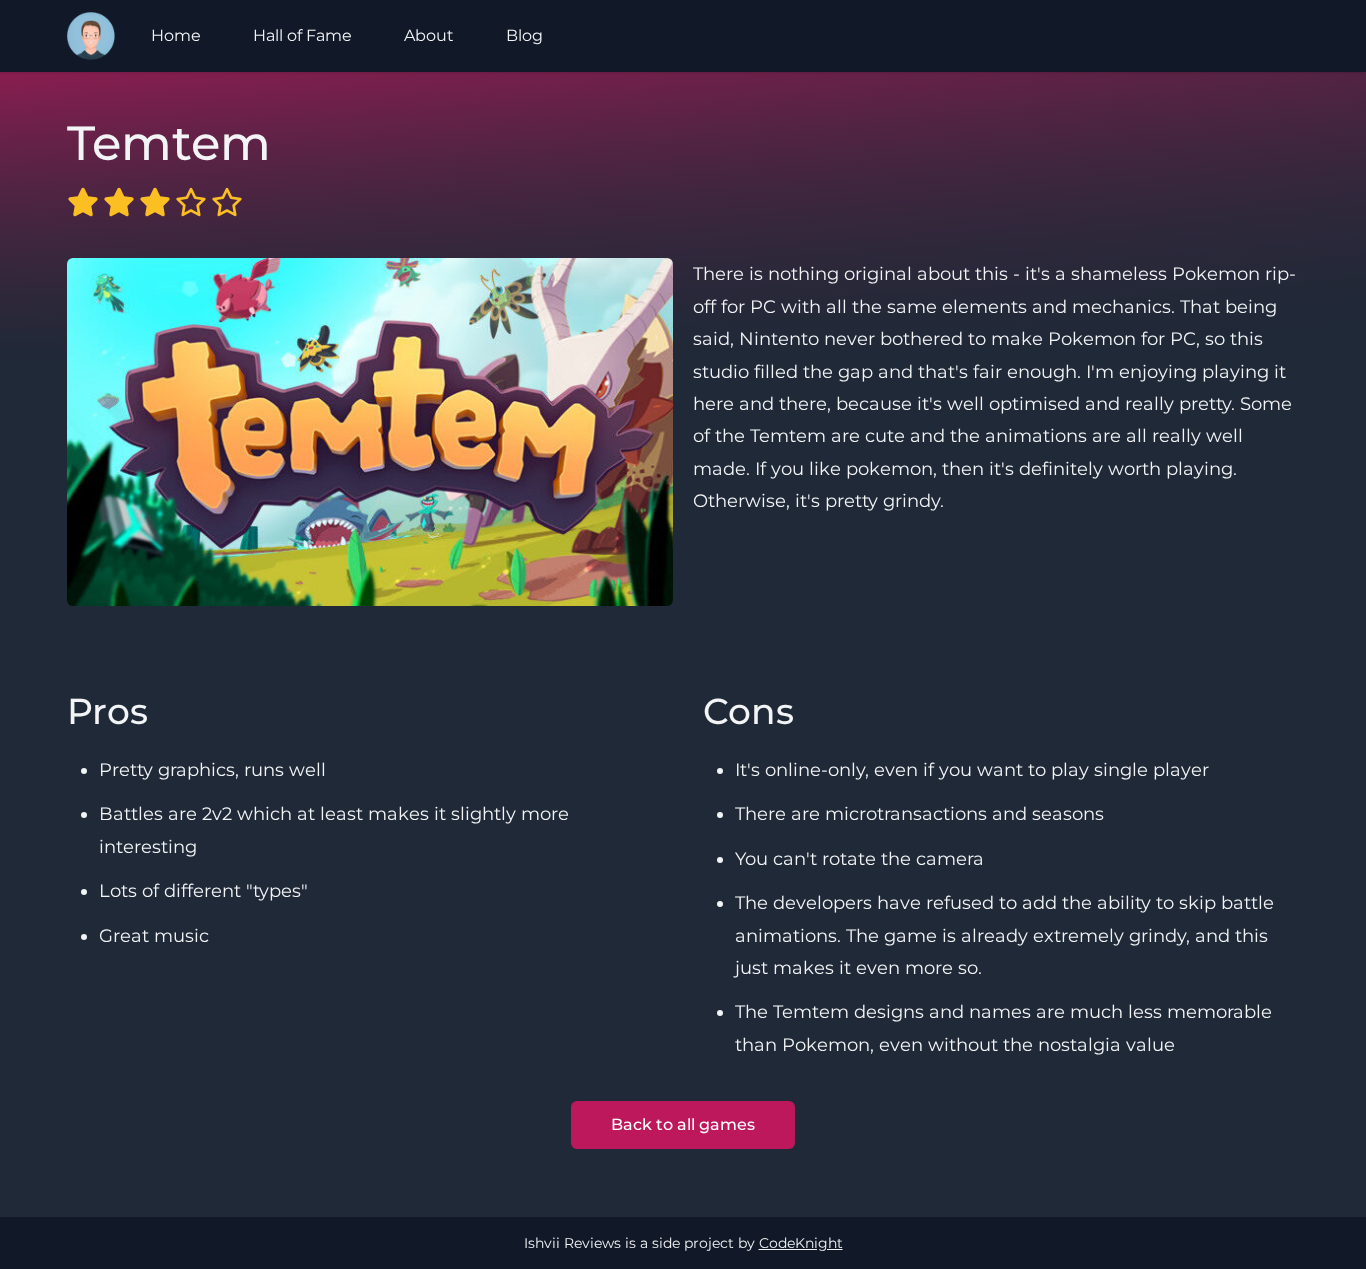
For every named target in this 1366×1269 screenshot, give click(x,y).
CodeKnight (801, 1243)
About (429, 35)
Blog (524, 35)
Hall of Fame (302, 35)
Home (176, 35)
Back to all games (683, 1124)
